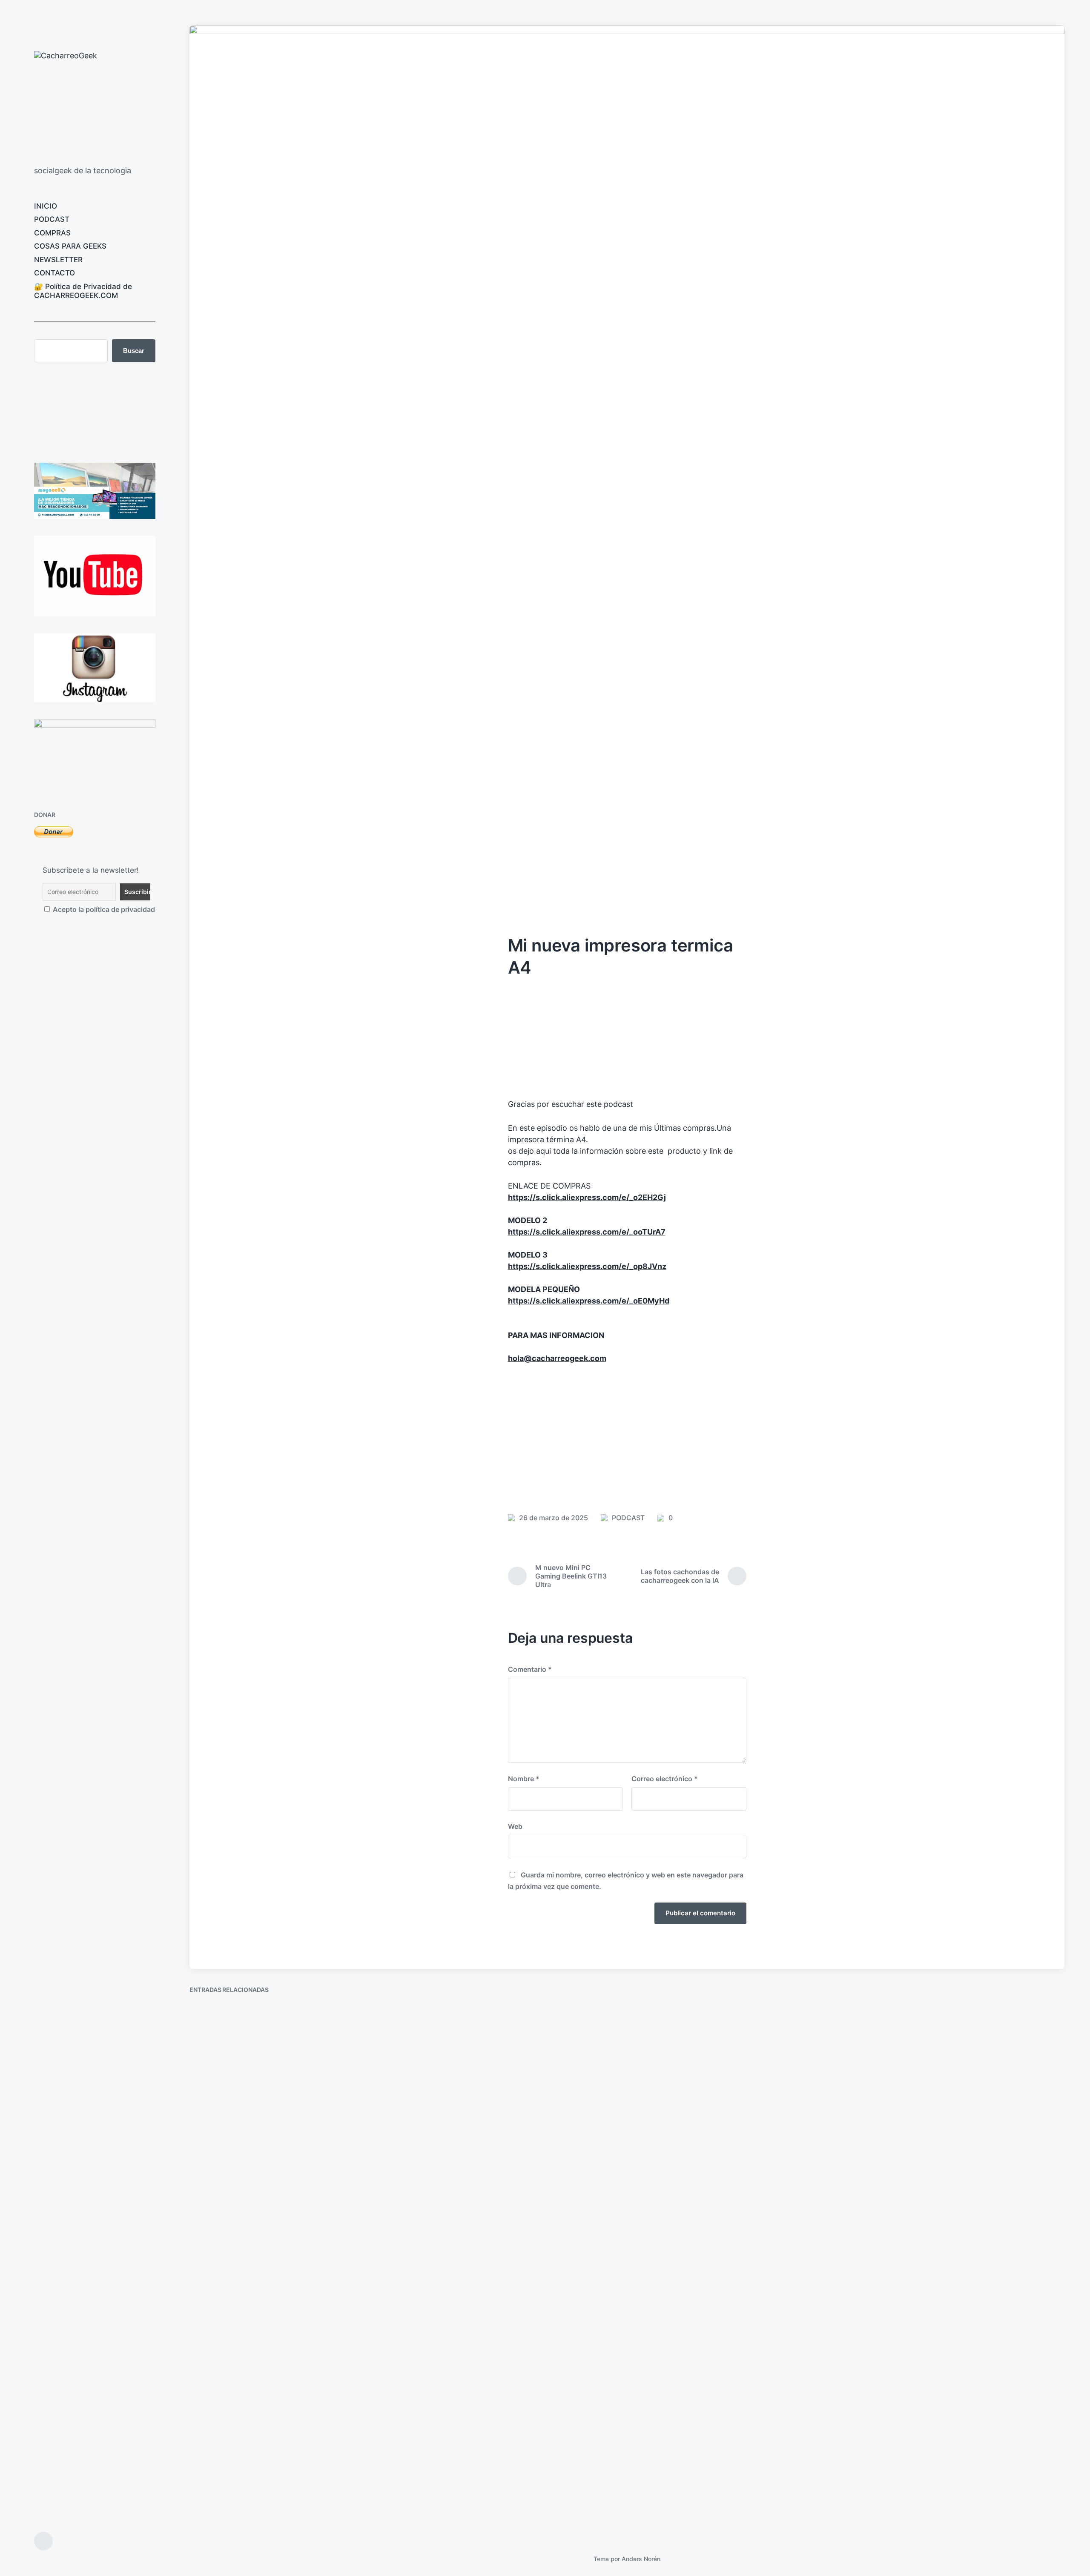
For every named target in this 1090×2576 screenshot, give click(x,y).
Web (515, 1826)
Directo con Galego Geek (249, 2508)
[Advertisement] (627, 1436)
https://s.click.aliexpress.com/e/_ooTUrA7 (587, 1232)
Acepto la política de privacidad (99, 909)
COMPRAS (52, 233)
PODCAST (52, 219)
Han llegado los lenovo (467, 2222)
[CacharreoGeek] (90, 104)
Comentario (530, 1669)
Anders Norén (641, 2559)
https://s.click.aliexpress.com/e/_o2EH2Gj (587, 1197)
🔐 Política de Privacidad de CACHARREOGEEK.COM (83, 291)
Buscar (134, 351)
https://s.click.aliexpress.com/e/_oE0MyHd (589, 1301)
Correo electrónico (665, 1779)
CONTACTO (54, 273)
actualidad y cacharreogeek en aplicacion (729, 2222)
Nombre (524, 1779)
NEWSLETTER (58, 260)
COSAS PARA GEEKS (70, 246)
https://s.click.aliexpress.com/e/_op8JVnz (587, 1266)
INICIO (46, 206)
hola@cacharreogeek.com (557, 1358)
